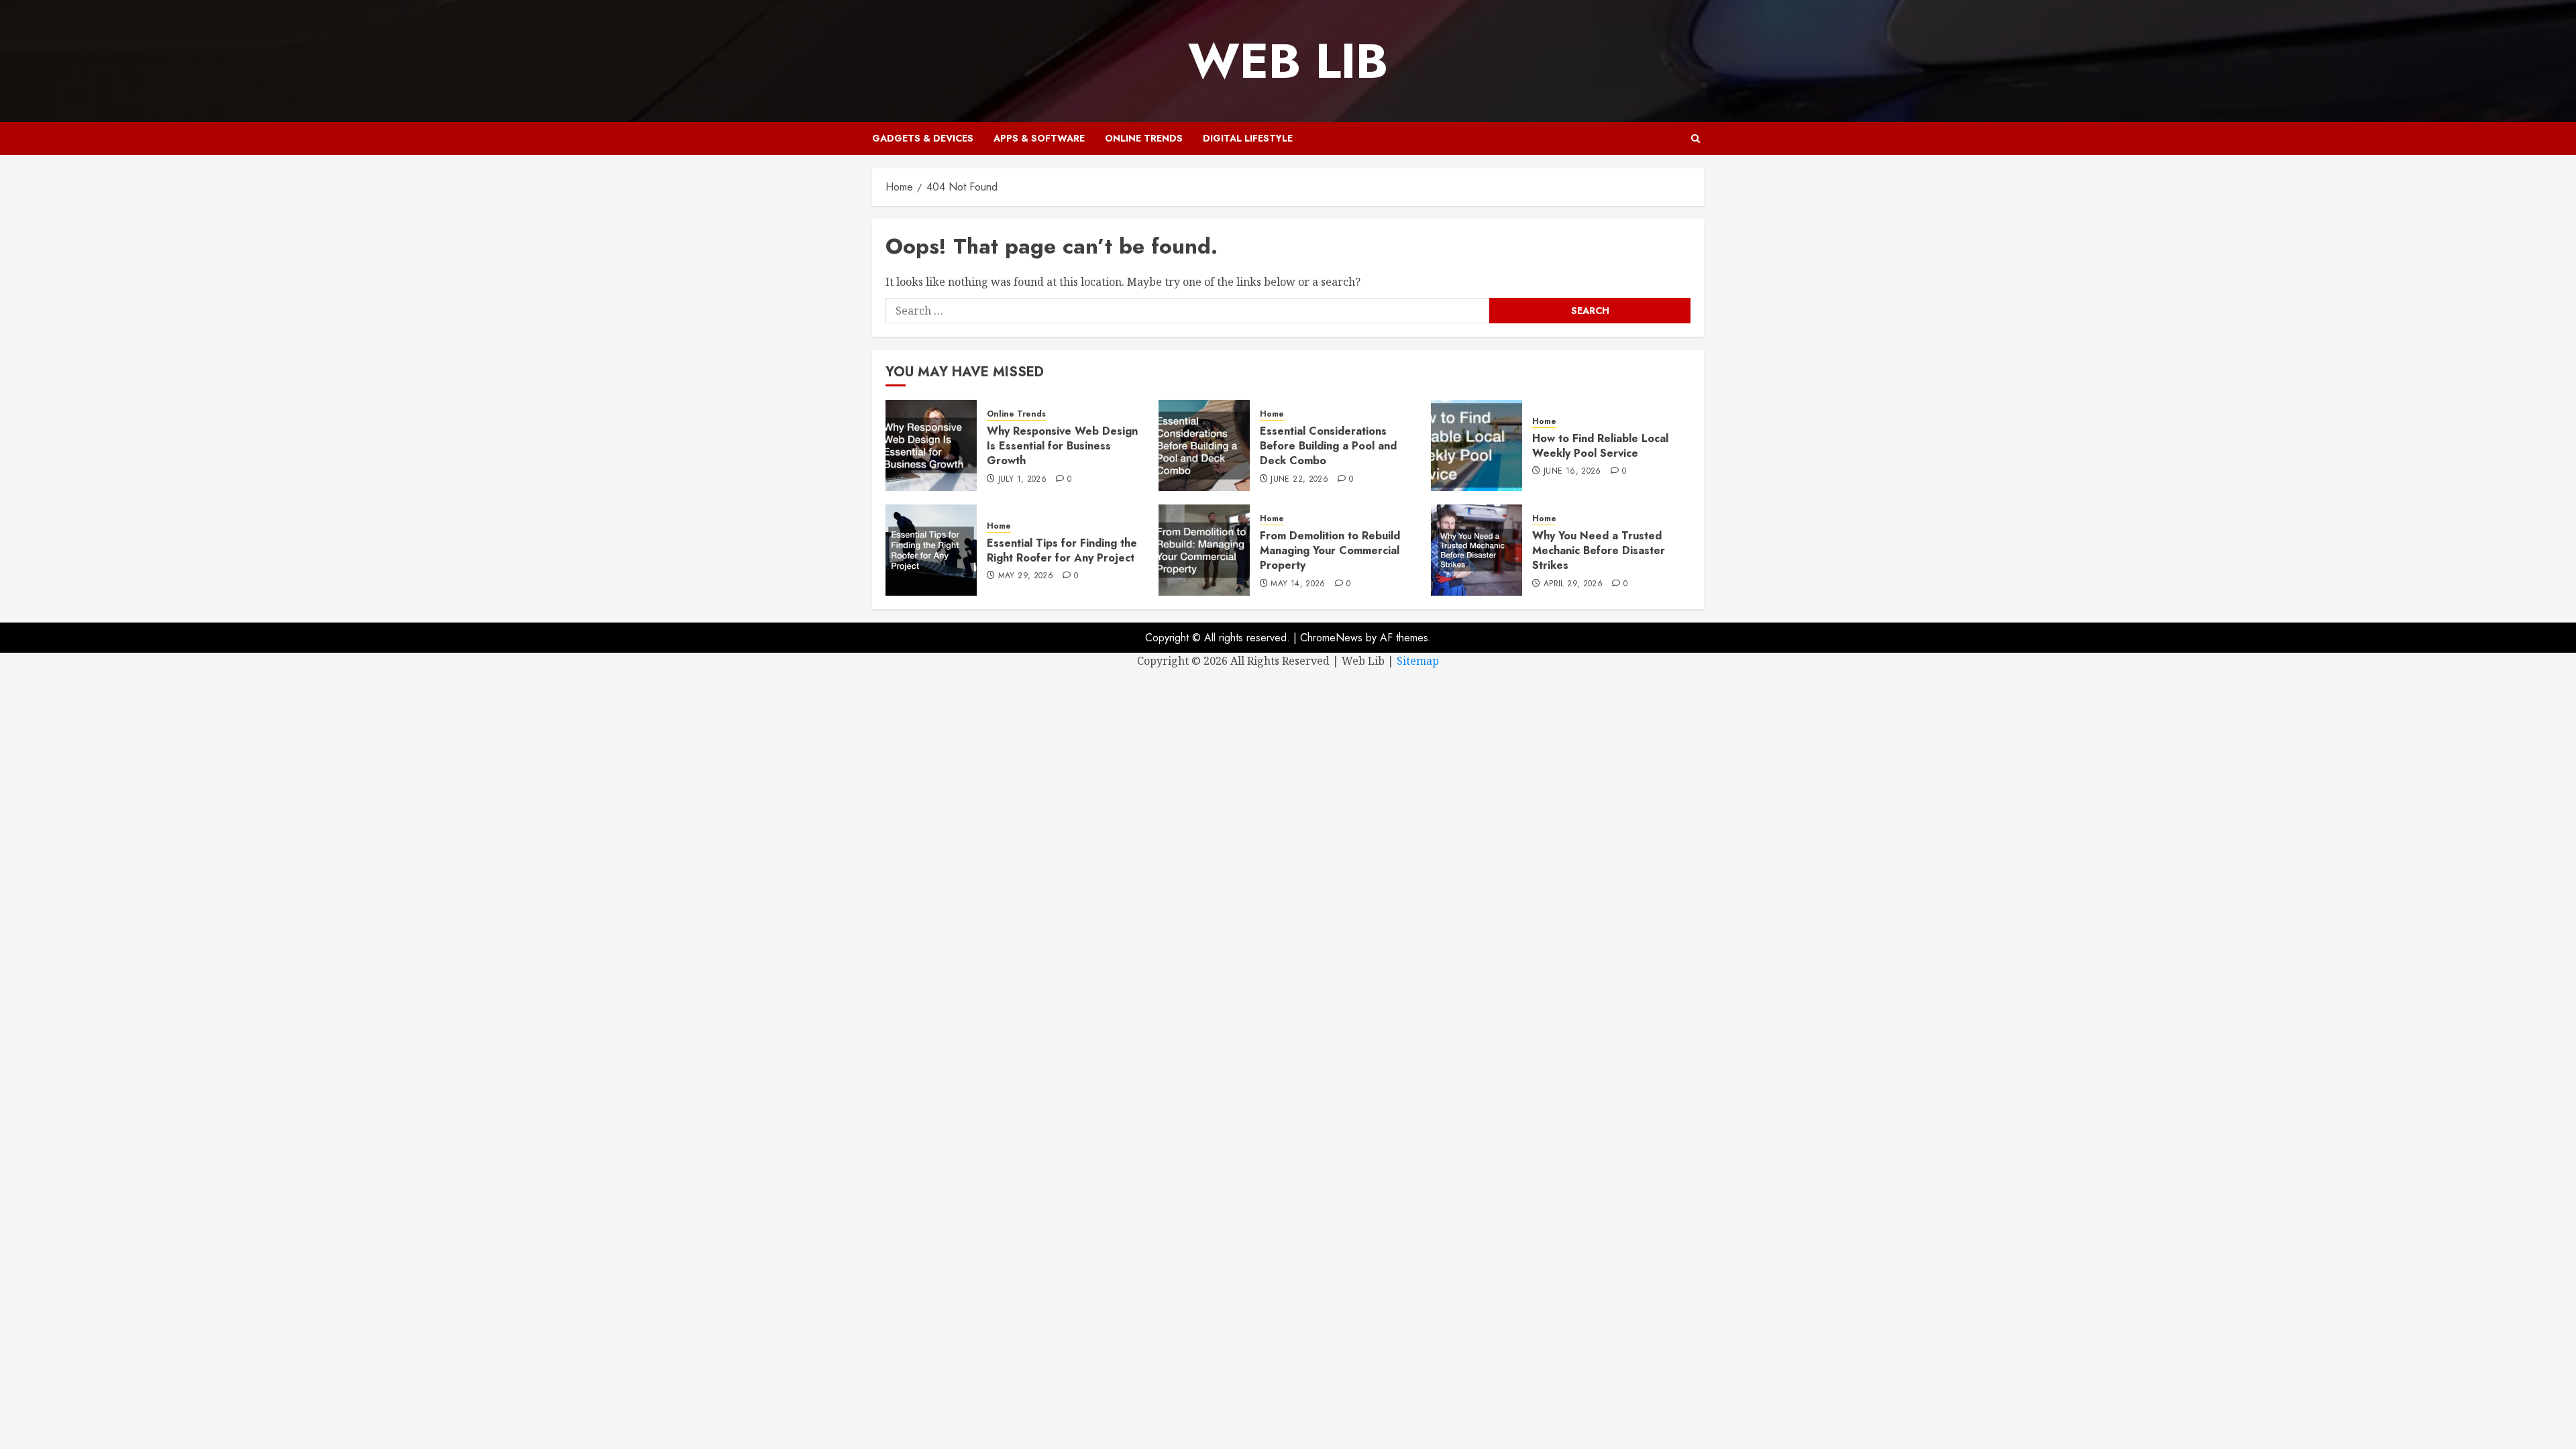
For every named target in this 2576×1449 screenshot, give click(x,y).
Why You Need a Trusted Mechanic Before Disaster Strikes (1599, 551)
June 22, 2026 (1299, 480)
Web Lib (1288, 61)
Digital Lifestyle (1248, 138)
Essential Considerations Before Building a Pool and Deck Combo (1328, 446)
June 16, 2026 (1572, 472)
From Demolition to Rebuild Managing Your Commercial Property (1330, 551)
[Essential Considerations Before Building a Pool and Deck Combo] (1204, 445)
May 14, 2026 (1298, 584)
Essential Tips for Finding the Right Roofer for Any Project (1062, 550)
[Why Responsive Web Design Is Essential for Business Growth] (931, 445)
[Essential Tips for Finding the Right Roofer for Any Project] (931, 550)
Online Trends (1144, 138)
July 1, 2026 (1022, 480)
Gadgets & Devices (923, 138)
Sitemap (1418, 661)
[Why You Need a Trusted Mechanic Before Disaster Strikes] (1477, 550)
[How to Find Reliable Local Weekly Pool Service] (1477, 445)
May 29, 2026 (1026, 576)
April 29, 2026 (1573, 584)
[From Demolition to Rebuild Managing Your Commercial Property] (1204, 550)
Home (1272, 414)
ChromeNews (1331, 638)
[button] (1696, 139)
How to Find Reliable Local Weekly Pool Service (1600, 446)
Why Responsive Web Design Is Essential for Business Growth (1062, 446)
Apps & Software (1039, 138)
